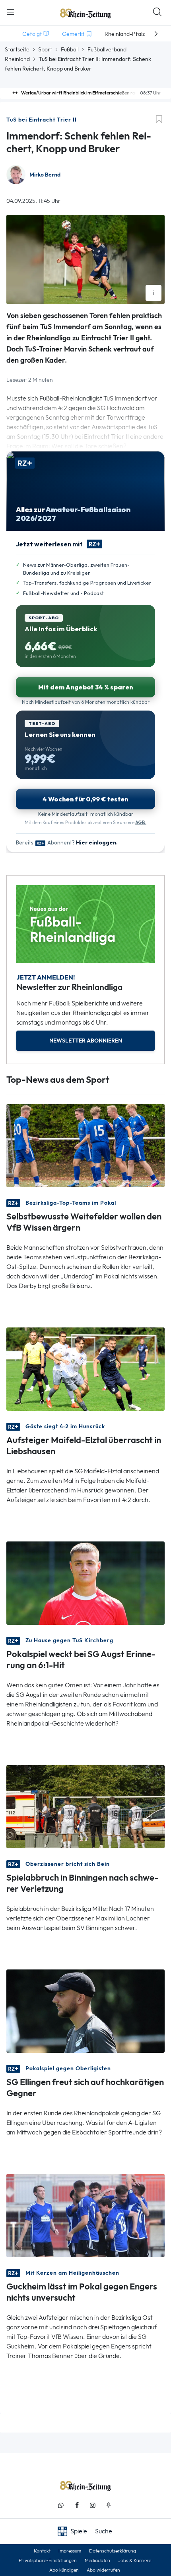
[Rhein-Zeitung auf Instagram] (93, 2505)
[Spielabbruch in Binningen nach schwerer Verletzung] (85, 1806)
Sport (45, 49)
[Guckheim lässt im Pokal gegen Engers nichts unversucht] (85, 2215)
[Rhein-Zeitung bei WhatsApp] (61, 2505)
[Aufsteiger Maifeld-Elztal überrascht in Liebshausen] (85, 1368)
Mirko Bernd (45, 175)
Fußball (70, 49)
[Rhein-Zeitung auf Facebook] (77, 2505)
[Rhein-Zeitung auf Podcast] (109, 2505)
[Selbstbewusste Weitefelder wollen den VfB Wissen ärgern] (85, 1145)
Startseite (17, 49)
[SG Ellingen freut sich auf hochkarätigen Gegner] (85, 2010)
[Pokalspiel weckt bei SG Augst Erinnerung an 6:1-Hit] (85, 1582)
